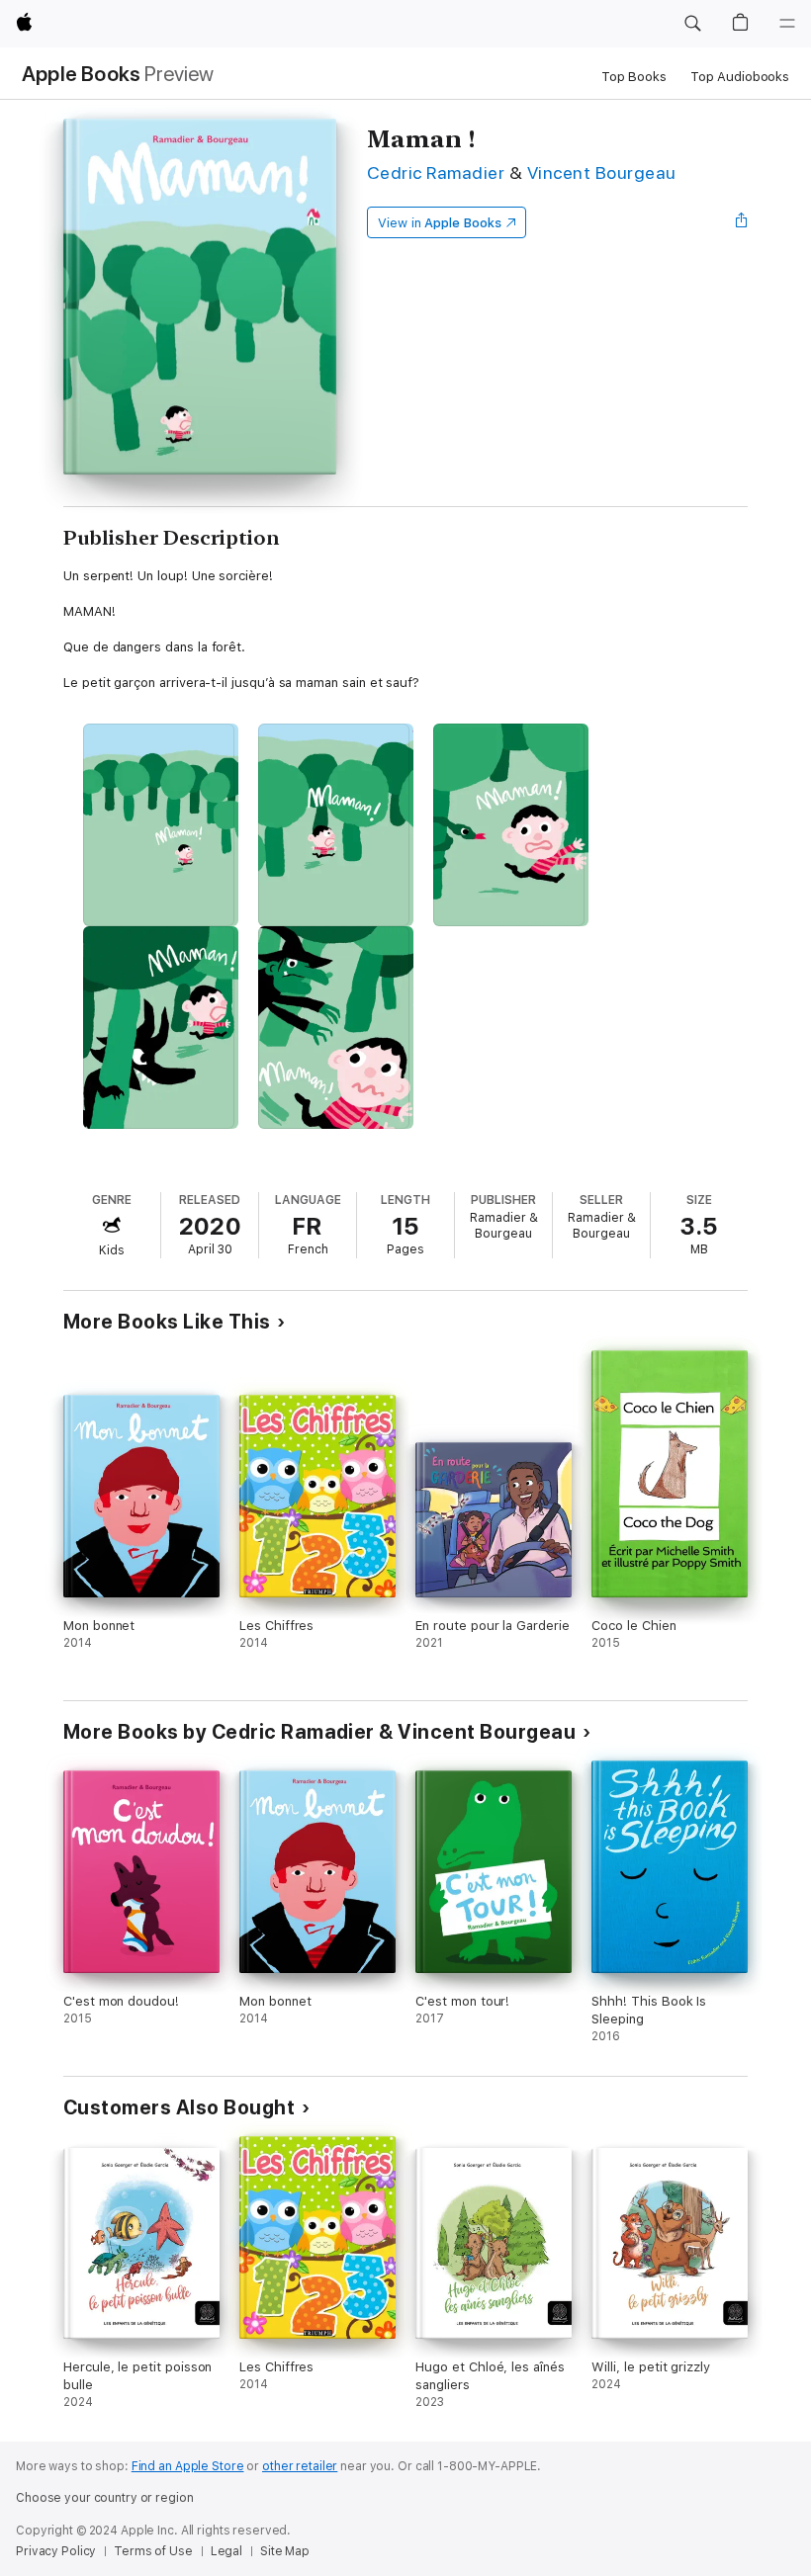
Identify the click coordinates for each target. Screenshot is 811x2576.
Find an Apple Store (188, 2466)
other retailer (300, 2466)
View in (440, 223)
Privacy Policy (56, 2551)
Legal (226, 2551)
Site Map (285, 2551)
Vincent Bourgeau (602, 172)
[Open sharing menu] (742, 222)
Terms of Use (153, 2551)
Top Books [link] (634, 77)
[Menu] (787, 24)
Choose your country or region (105, 2498)
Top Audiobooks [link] (740, 77)
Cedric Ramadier (436, 172)
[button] (692, 24)
